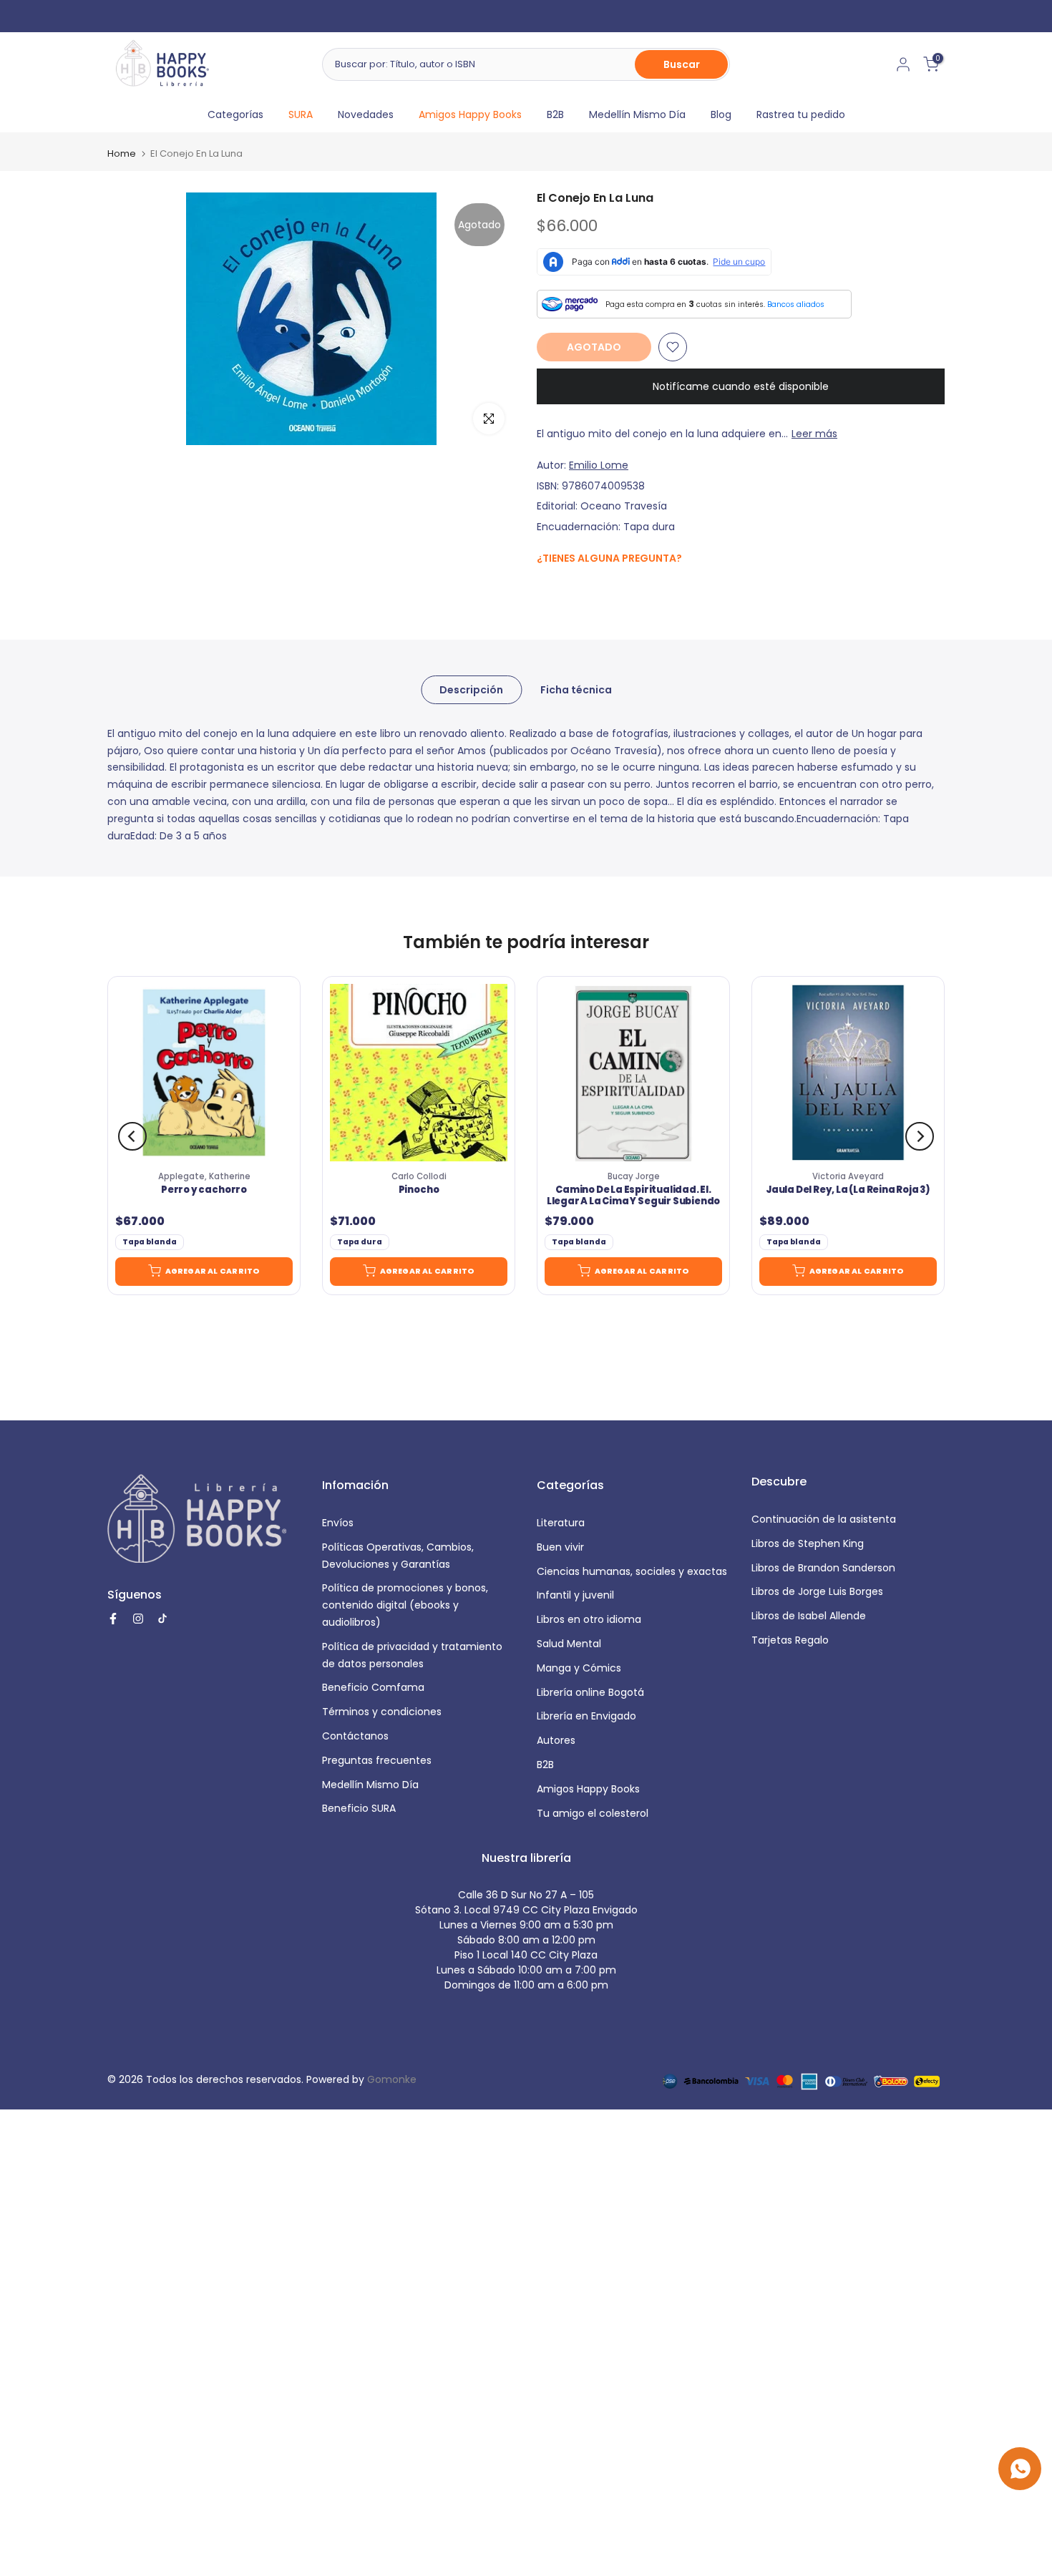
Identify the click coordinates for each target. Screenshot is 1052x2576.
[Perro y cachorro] (204, 1073)
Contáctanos (355, 1736)
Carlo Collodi (419, 1176)
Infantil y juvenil (575, 1595)
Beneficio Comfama (373, 1687)
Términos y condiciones (382, 1712)
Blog (721, 114)
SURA (301, 114)
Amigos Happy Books (470, 114)
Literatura (561, 1523)
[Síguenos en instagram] (573, 589)
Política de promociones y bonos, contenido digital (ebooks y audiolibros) (405, 1605)
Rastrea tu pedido (801, 114)
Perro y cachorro (204, 1191)
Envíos (338, 1523)
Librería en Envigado (586, 1716)
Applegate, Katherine (204, 1176)
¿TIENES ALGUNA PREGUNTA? (609, 558)
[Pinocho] (419, 1073)
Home (122, 153)
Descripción (471, 689)
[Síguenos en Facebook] (544, 589)
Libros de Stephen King (808, 1543)
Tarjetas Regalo (790, 1640)
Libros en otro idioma (589, 1619)
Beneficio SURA (359, 1808)
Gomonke (392, 2079)
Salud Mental (569, 1644)
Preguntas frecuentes (377, 1760)
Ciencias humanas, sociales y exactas (632, 1571)
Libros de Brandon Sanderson (823, 1568)
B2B (555, 114)
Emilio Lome (599, 465)
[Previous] (132, 1136)
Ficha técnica (576, 689)
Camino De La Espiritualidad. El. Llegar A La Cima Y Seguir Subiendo (633, 1196)
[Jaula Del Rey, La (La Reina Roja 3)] (848, 1073)
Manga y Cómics (579, 1668)
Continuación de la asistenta (824, 1519)
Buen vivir (560, 1547)
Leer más (814, 434)
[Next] (920, 1136)
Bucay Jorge (634, 1176)
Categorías (235, 114)
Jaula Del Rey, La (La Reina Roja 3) (848, 1191)
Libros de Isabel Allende (809, 1616)
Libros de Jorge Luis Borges (817, 1591)
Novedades (366, 114)
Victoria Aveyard (848, 1176)
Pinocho (419, 1191)
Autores (556, 1740)
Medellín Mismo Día (637, 114)
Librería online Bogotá (590, 1692)
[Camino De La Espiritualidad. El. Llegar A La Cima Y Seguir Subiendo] (633, 1073)
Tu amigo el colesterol (593, 1813)
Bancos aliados (796, 304)
